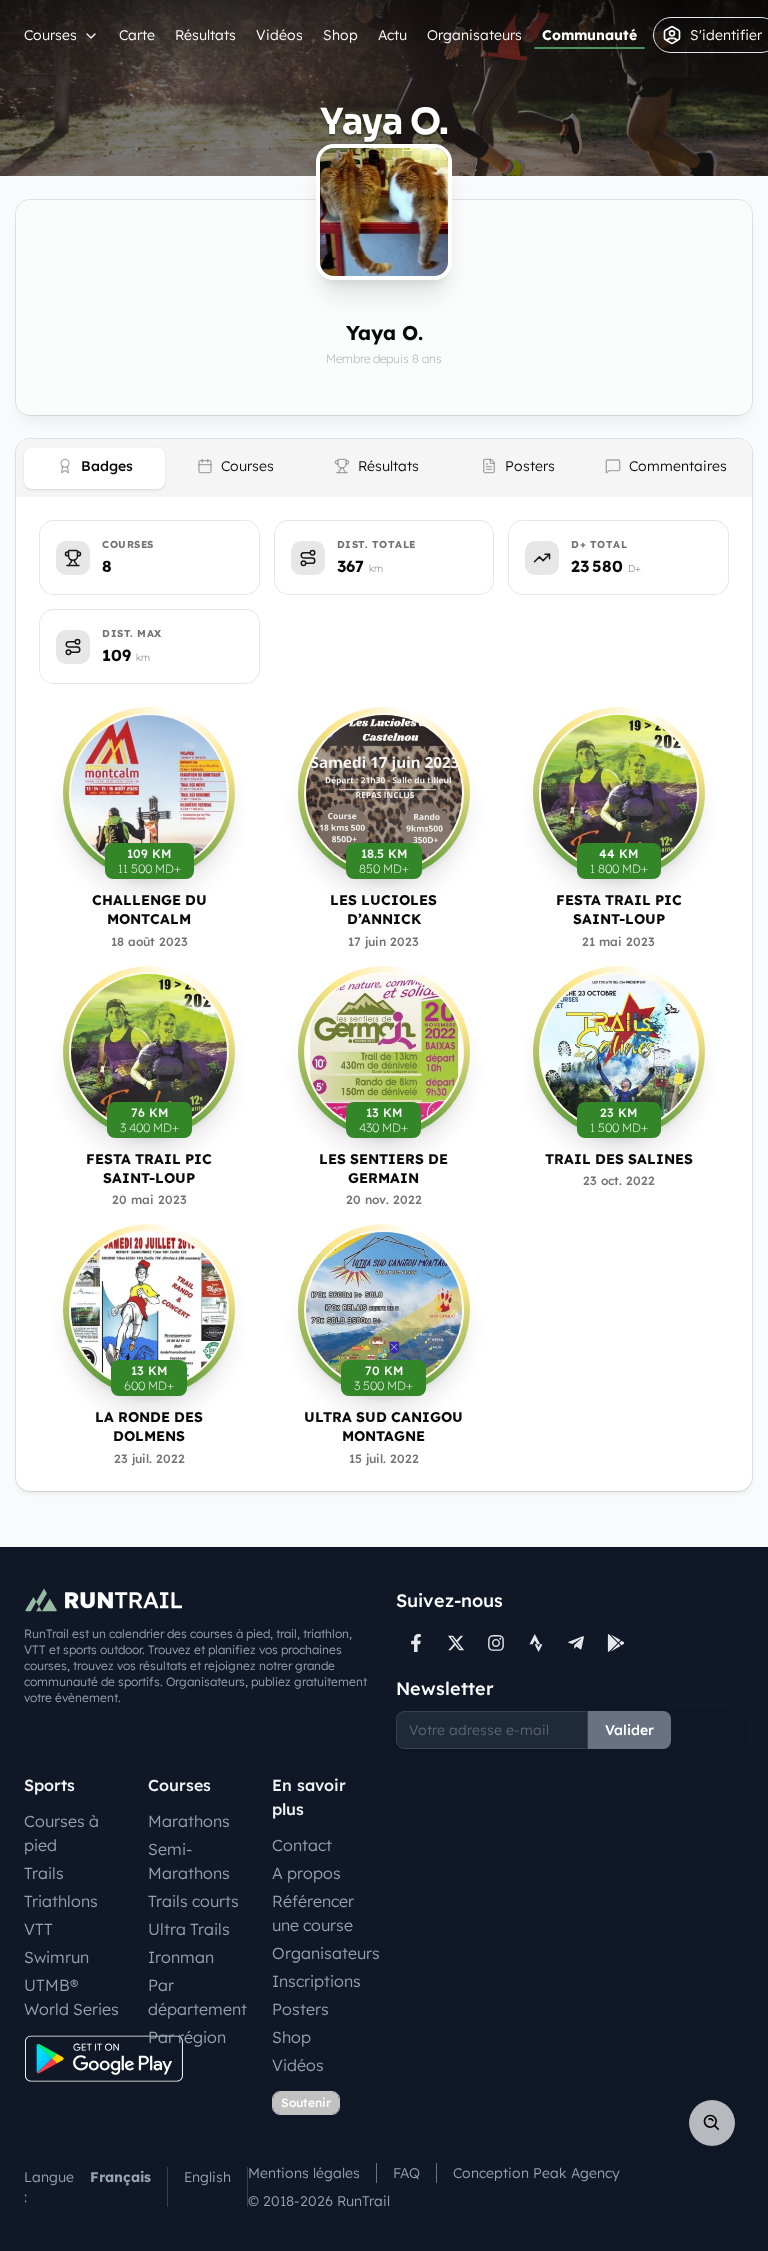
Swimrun (56, 1957)
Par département (197, 1997)
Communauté (589, 35)
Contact (302, 1845)
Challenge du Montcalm (149, 909)
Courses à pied (61, 1833)
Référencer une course (313, 1913)
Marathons (189, 1821)
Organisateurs (474, 35)
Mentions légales (304, 2173)
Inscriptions (316, 1981)
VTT (38, 1929)
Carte (137, 35)
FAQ (406, 2173)
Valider (629, 1730)
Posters (300, 2009)
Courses (50, 35)
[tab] (94, 468)
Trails (44, 1873)
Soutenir (306, 2102)
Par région (187, 2037)
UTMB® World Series (71, 1997)
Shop (340, 35)
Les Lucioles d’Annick (383, 909)
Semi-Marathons (189, 1861)
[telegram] (576, 1643)
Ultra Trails (189, 1929)
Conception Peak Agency (536, 2173)
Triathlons (61, 1901)
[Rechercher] (712, 2123)
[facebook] (416, 1643)
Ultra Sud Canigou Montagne (383, 1426)
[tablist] (384, 468)
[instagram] (496, 1643)
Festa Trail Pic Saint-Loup (619, 909)
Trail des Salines (619, 1159)
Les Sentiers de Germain (383, 1168)
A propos (306, 1873)
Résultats (205, 35)
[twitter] (456, 1643)
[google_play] (616, 1643)
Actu (392, 35)
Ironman (181, 1957)
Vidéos (279, 35)
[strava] (536, 1643)
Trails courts (193, 1901)
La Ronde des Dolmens (149, 1426)
